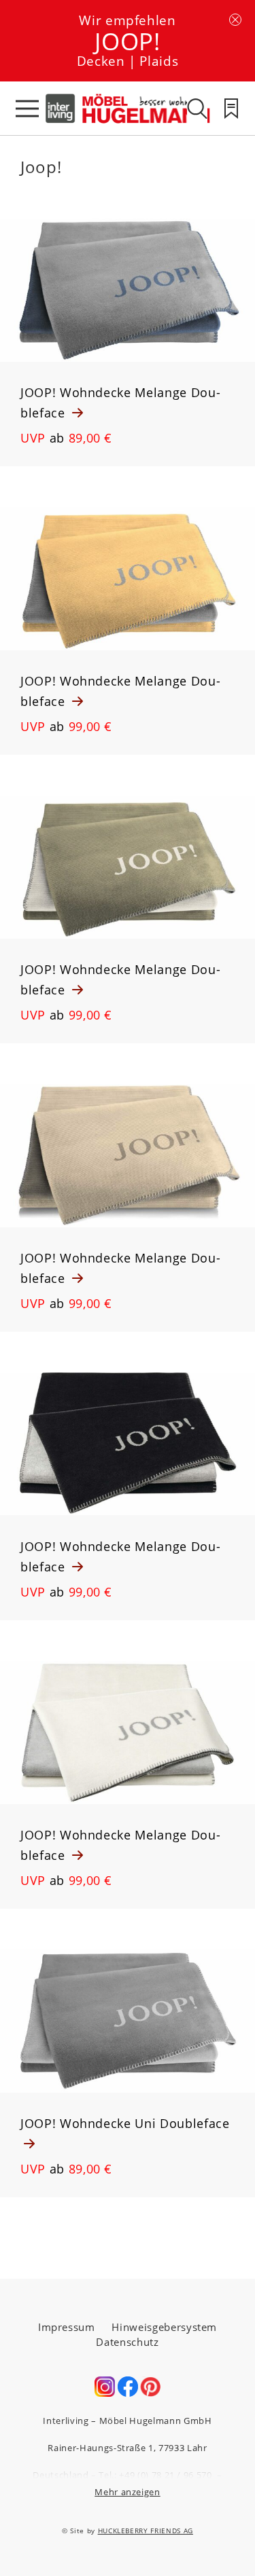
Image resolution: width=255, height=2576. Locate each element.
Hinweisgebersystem (164, 2327)
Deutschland (61, 2475)
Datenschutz (127, 2342)
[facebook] (128, 2393)
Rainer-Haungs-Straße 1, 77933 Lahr (127, 2448)
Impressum (67, 2327)
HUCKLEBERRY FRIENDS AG (146, 2531)
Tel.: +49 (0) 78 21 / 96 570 (155, 2475)
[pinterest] (150, 2393)
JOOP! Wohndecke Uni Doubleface (125, 2123)
